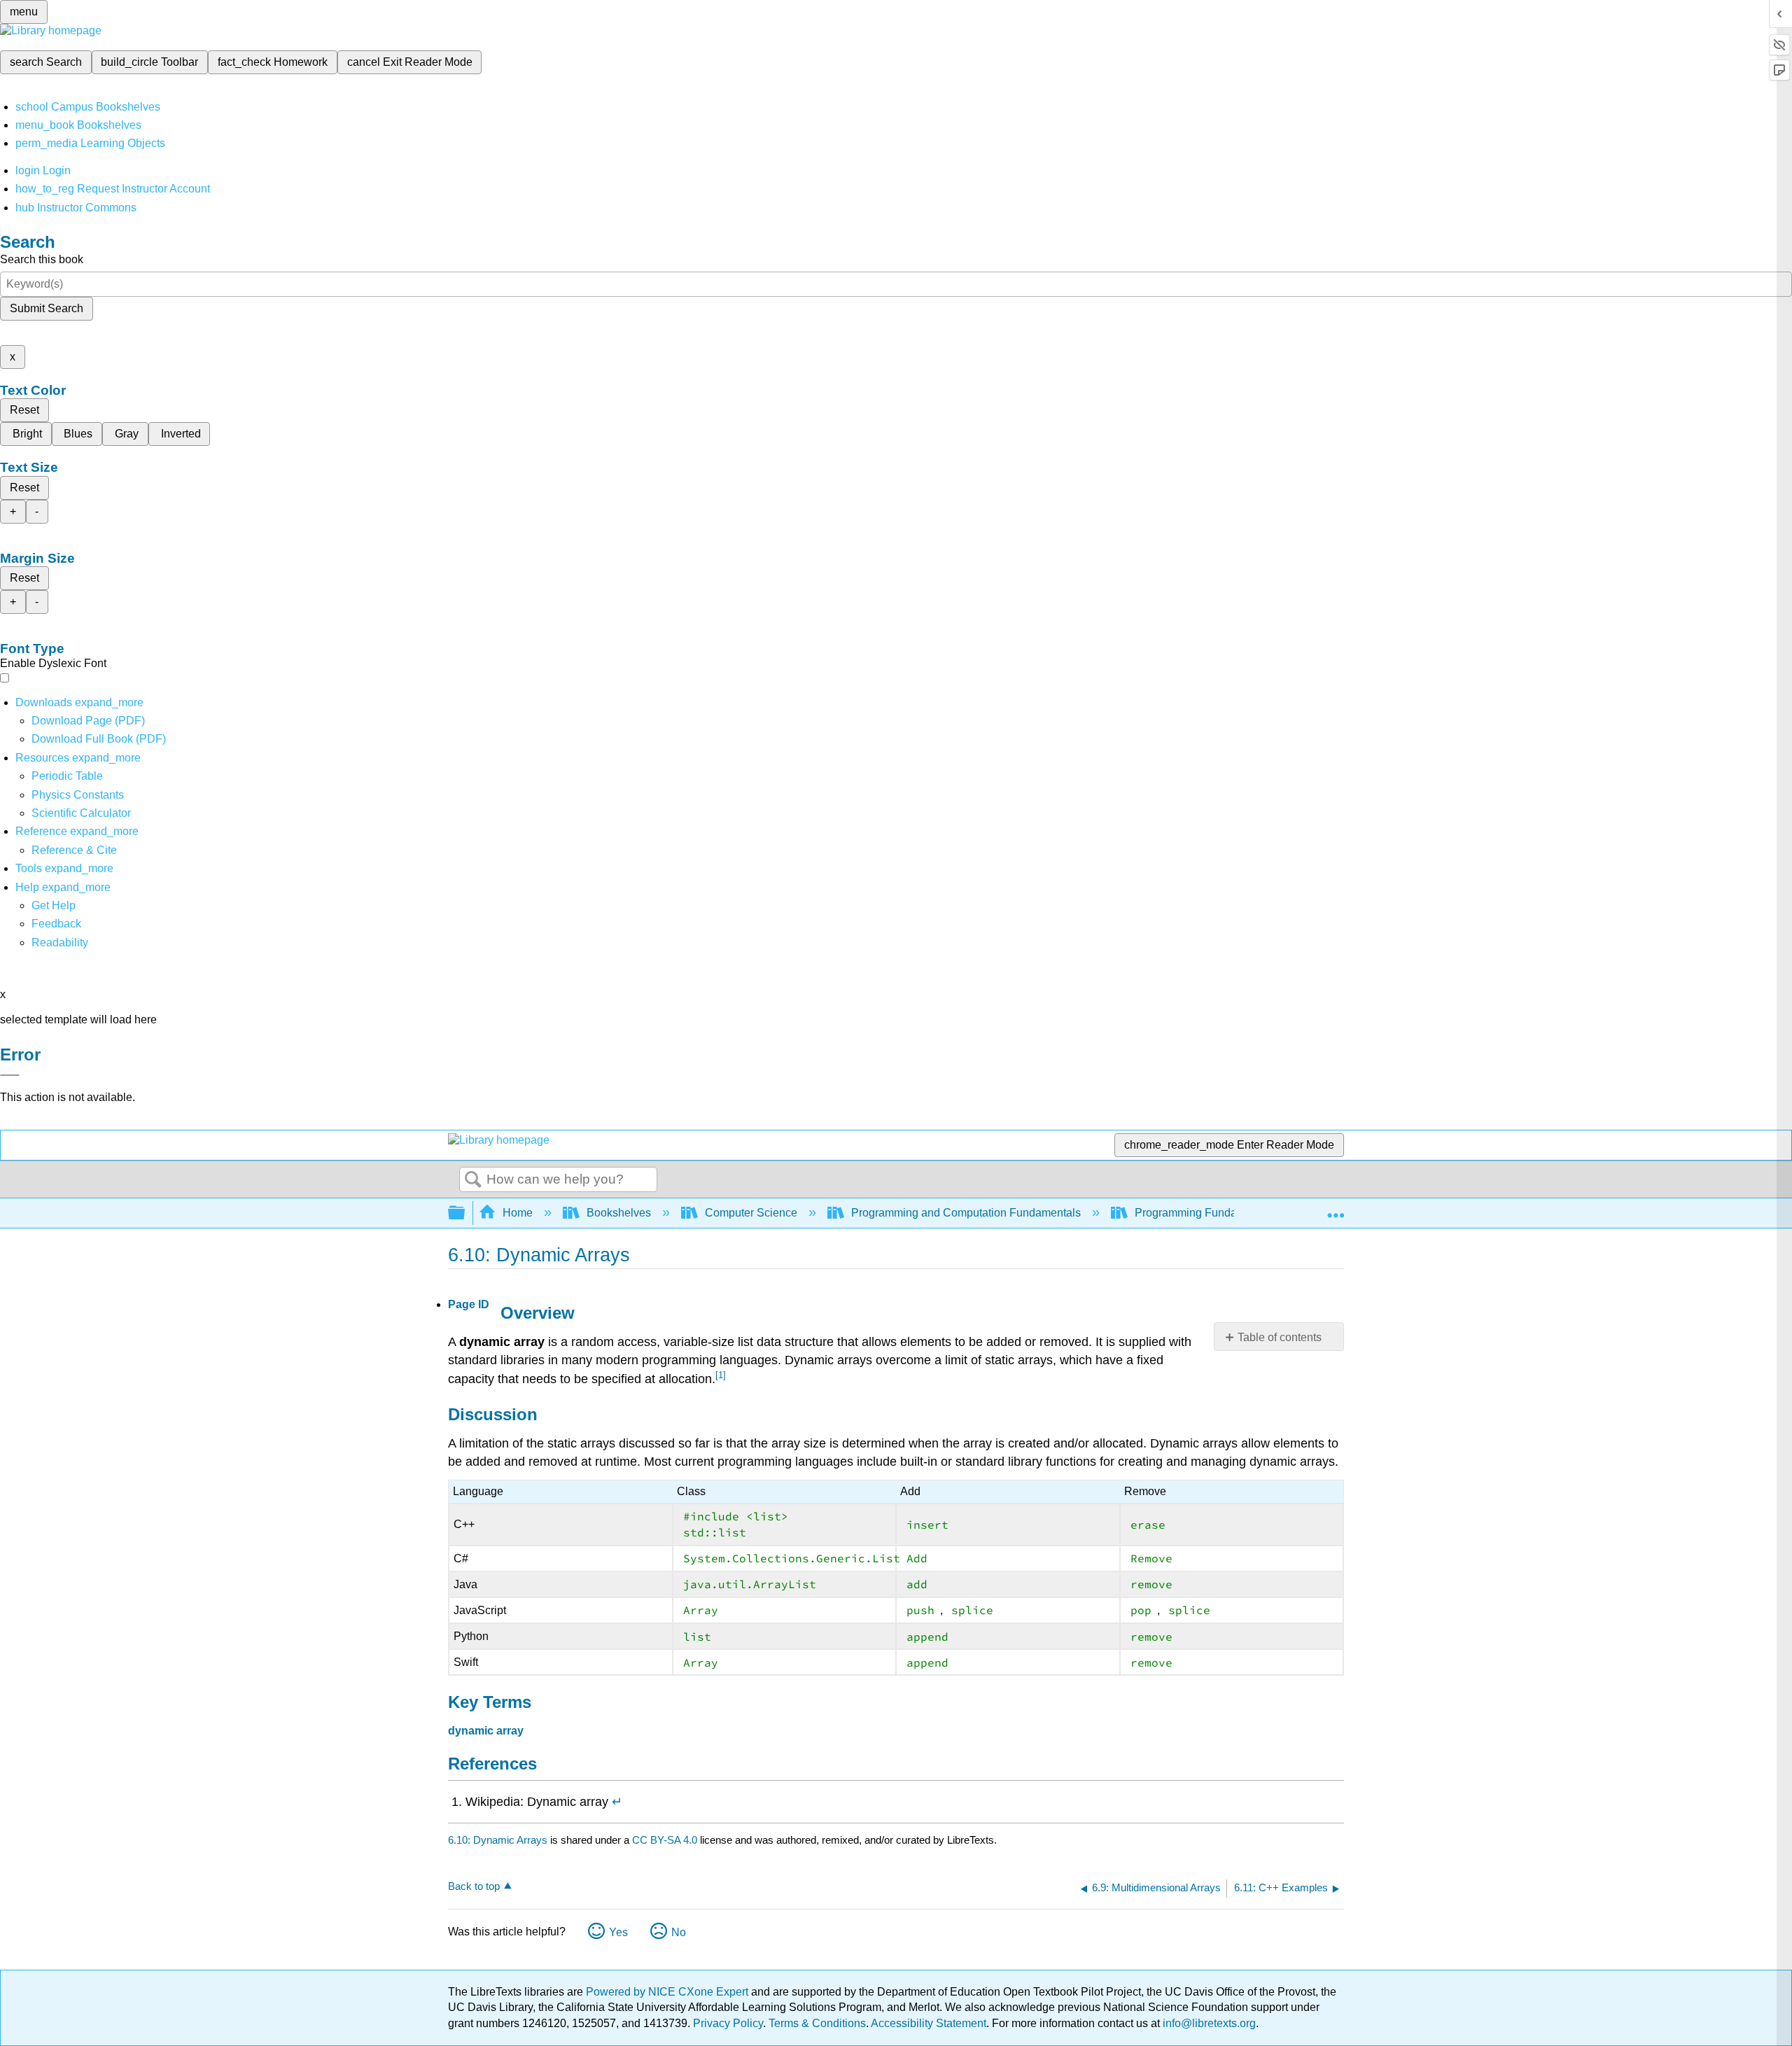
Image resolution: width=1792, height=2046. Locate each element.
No (679, 1932)
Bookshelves (619, 1213)
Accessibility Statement (929, 2023)
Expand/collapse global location (1336, 1209)
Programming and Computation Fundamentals (966, 1213)
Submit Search (47, 308)
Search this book (42, 259)
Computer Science (751, 1213)
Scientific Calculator (81, 813)
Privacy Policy (728, 2023)
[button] (56, 924)
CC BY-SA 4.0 (665, 1840)
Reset (24, 410)
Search (473, 1180)
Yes (618, 1932)
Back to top (474, 1886)
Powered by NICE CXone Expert (668, 1992)
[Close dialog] (10, 1075)
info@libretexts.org (1208, 2023)
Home (518, 1213)
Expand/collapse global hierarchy (465, 1213)
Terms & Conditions (817, 2023)
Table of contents (1280, 1337)
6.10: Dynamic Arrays (498, 1840)
